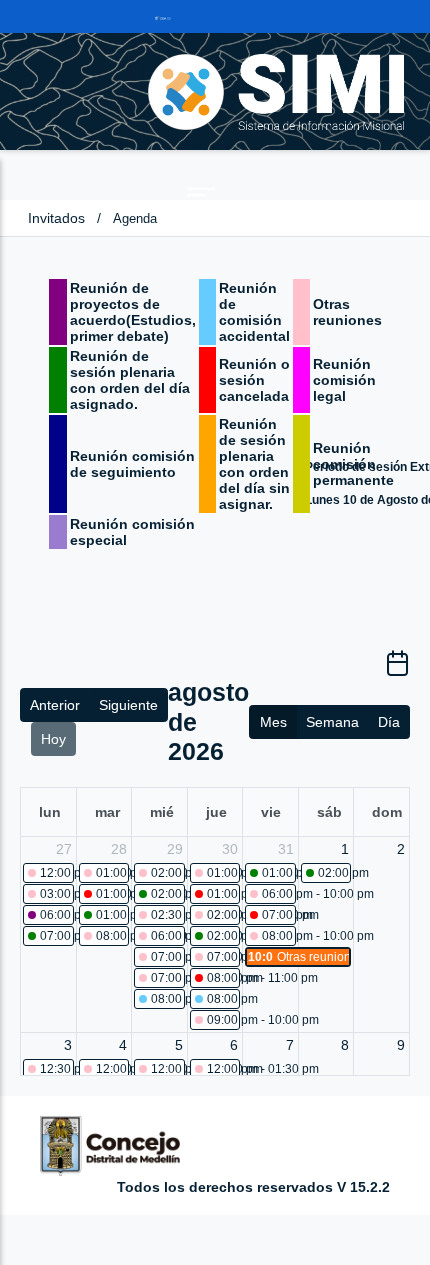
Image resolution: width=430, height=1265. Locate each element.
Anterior (55, 705)
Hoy (53, 739)
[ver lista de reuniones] (397, 670)
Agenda (135, 218)
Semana (332, 722)
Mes (273, 722)
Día (389, 722)
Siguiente (128, 705)
